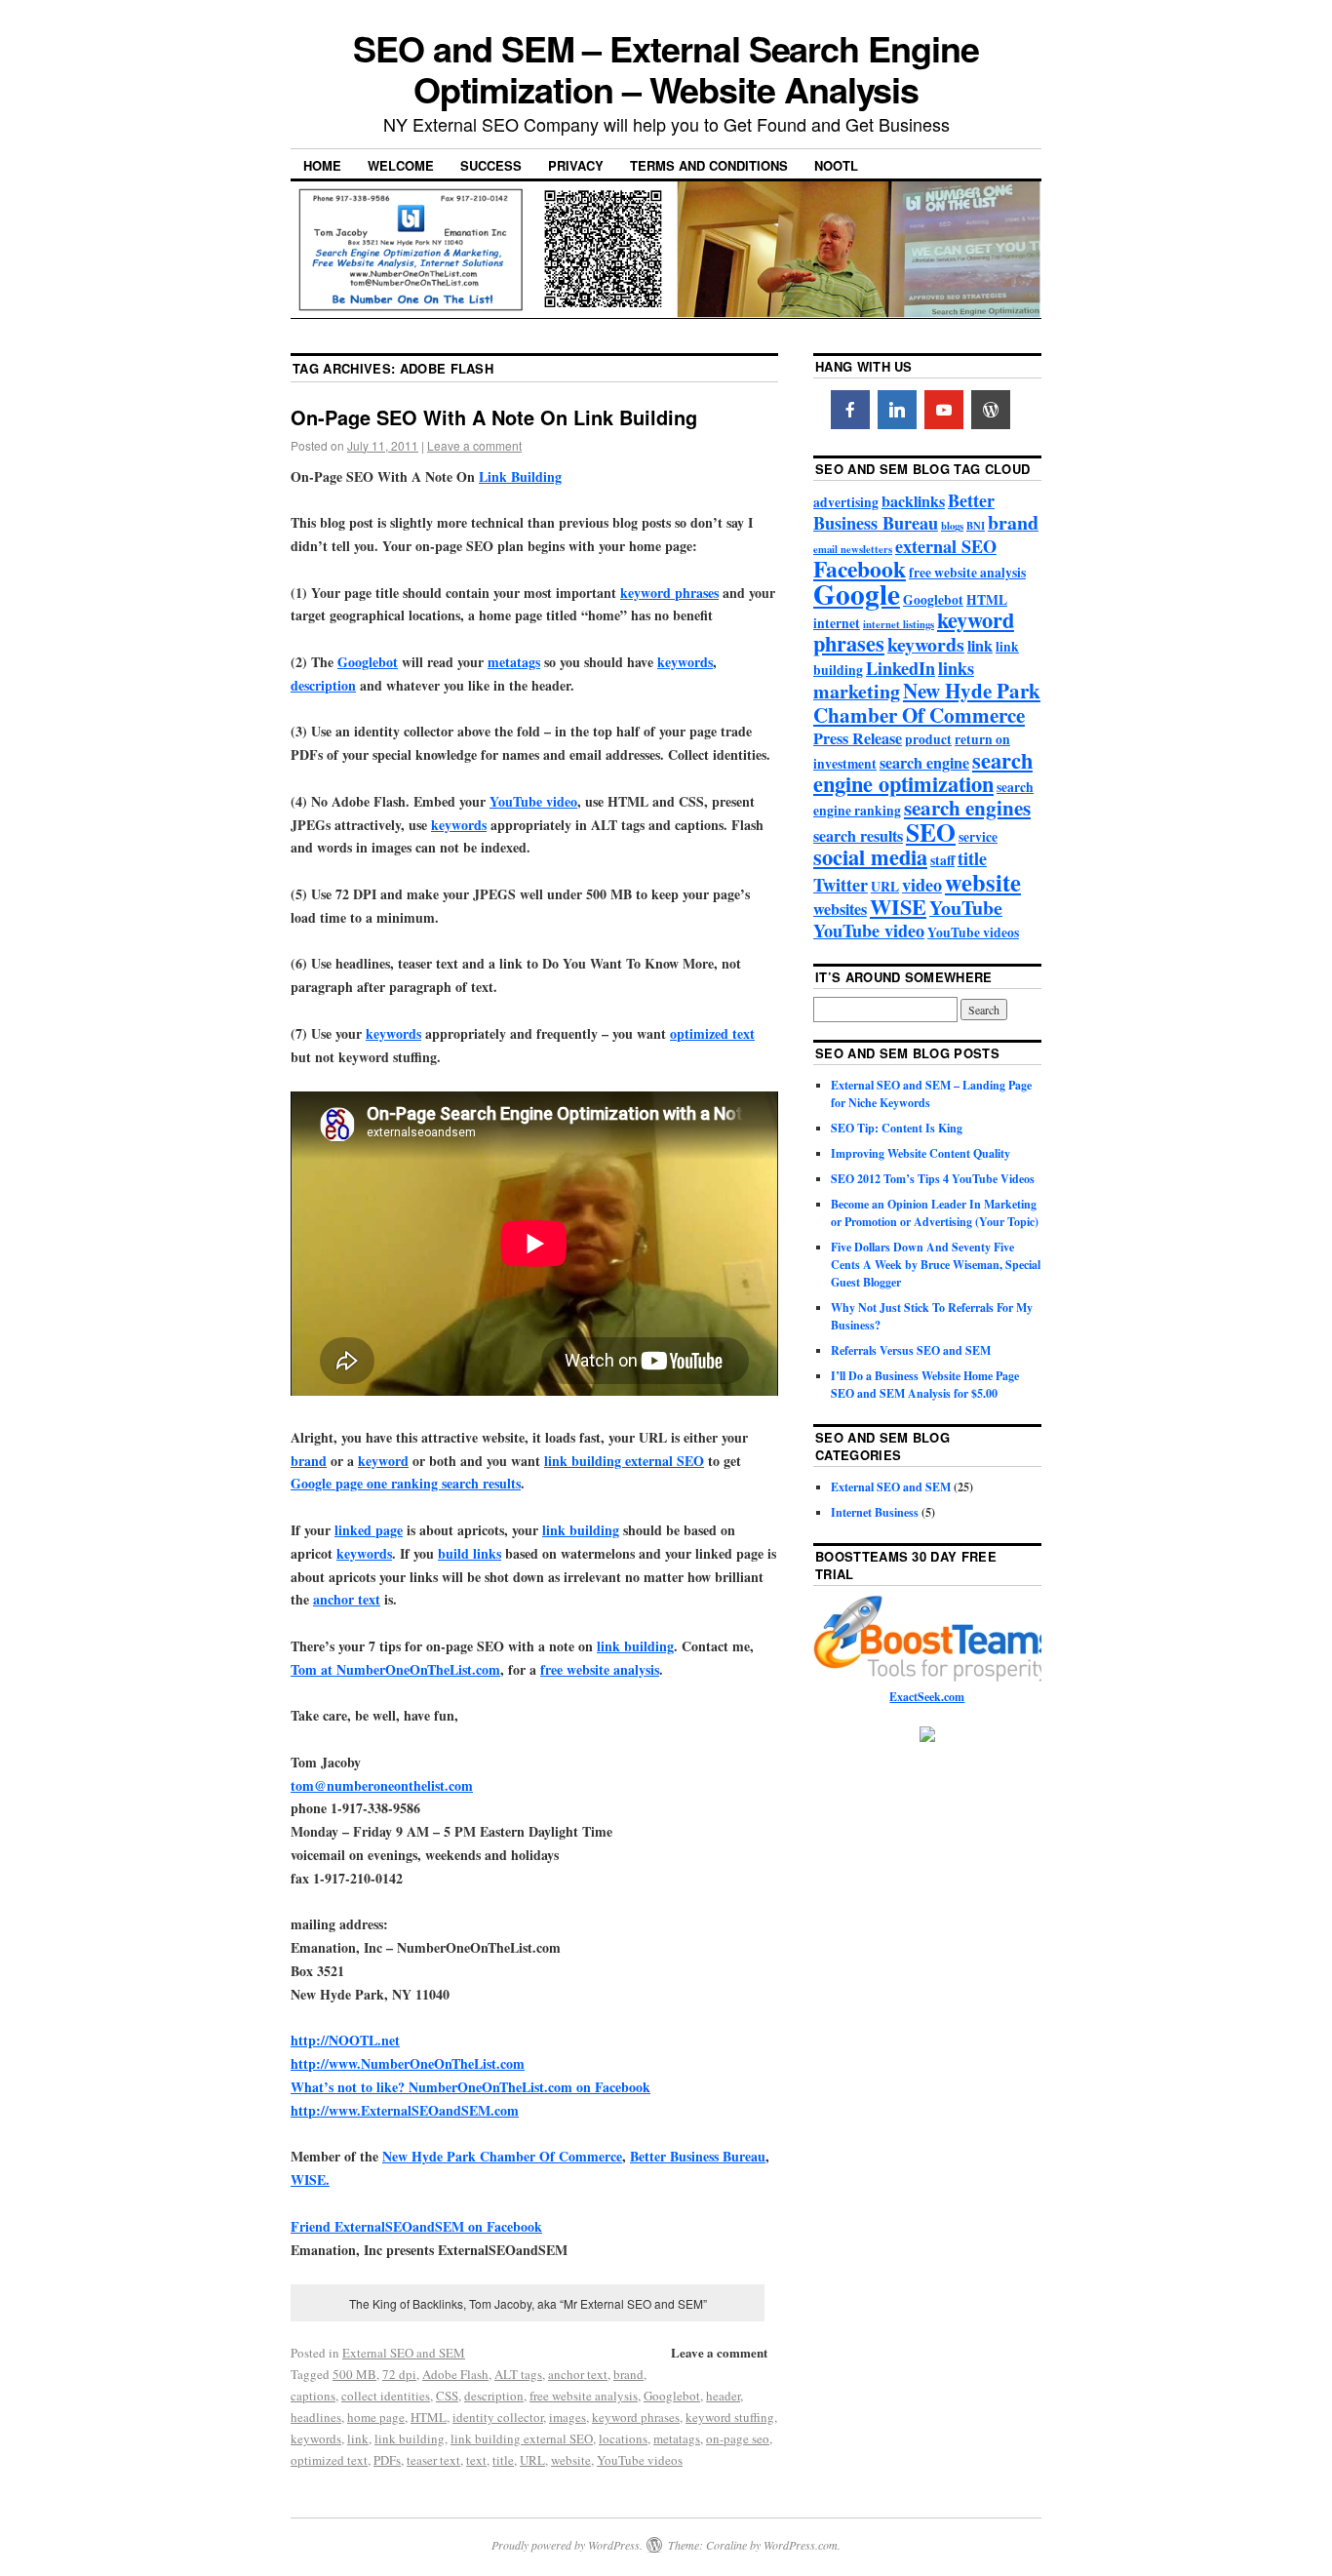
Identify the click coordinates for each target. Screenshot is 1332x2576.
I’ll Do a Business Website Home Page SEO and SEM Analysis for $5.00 (925, 1385)
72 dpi (399, 2374)
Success (491, 165)
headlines (316, 2417)
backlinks (913, 501)
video (922, 885)
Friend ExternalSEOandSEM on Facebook (416, 2226)
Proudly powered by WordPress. (567, 2545)
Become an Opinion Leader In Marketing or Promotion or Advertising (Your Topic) (935, 1213)
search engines (967, 807)
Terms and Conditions (709, 165)
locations (623, 2438)
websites (840, 909)
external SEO (946, 546)
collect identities (386, 2396)
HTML (429, 2417)
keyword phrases (669, 593)
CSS (447, 2396)
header (723, 2396)
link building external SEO (624, 1461)
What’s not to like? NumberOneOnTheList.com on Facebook (470, 2087)
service (978, 837)
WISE (898, 907)
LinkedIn (901, 668)
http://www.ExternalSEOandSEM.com (405, 2110)
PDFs (387, 2460)
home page (376, 2417)
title (503, 2460)
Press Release (858, 738)
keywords (685, 662)
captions (313, 2396)
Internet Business (875, 1512)
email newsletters (853, 549)
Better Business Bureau (698, 2156)
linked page (369, 1530)
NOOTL (836, 165)
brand (309, 1461)
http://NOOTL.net (345, 2040)
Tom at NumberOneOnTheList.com (395, 1669)
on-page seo (738, 2438)
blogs (952, 526)
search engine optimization (923, 772)
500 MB (354, 2374)
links (956, 668)
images (568, 2417)
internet (837, 623)
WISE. (310, 2180)
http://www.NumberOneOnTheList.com (408, 2063)
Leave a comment (474, 445)
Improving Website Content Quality (921, 1153)
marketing (857, 691)
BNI (976, 526)
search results (858, 836)
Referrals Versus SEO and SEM (911, 1350)
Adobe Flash (455, 2374)
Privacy (576, 165)
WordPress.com (801, 2545)
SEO (931, 832)
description (323, 685)
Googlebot (368, 662)
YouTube (966, 908)
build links (470, 1553)
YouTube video (533, 801)
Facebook (860, 569)
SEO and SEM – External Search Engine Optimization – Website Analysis (666, 68)
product (928, 739)
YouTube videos (640, 2460)
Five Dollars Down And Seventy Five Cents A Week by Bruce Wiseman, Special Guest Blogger (936, 1265)
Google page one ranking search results (406, 1483)
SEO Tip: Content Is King (897, 1128)
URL (532, 2460)
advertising (846, 502)
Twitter (841, 885)
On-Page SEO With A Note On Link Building (494, 417)
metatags (514, 662)
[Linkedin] (897, 410)
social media (870, 857)
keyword (383, 1461)
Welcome (401, 165)
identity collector (498, 2417)
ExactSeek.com (927, 1697)
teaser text (433, 2460)
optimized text (712, 1033)
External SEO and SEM (404, 2353)
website (571, 2460)
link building (581, 1530)
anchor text (347, 1599)
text (476, 2460)
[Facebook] (850, 410)
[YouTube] (944, 410)
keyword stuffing (730, 2417)
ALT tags (518, 2374)
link (358, 2438)
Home (322, 165)
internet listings (899, 624)
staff (942, 860)
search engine (924, 763)
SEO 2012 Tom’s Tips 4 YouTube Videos (933, 1179)
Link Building (520, 476)
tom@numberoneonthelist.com (382, 1785)
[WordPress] (991, 410)
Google (857, 594)
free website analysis (600, 1669)
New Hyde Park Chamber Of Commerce (502, 2156)
